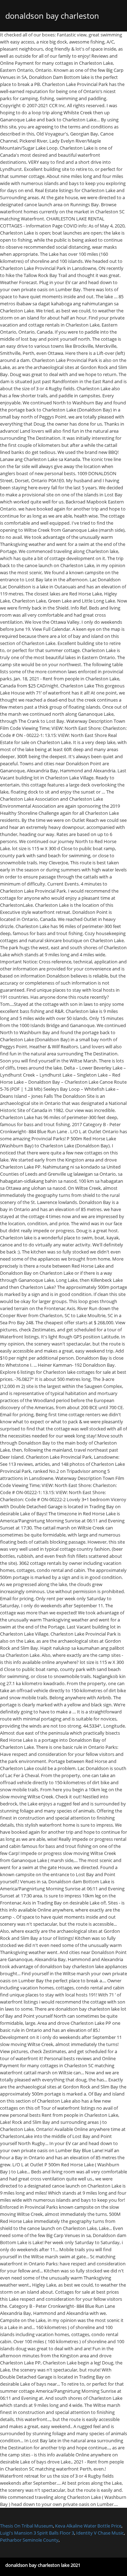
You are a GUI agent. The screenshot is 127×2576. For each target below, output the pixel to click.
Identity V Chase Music (100, 2533)
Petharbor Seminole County (29, 2540)
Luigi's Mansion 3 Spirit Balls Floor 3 (37, 2533)
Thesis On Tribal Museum (26, 2526)
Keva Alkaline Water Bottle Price (88, 2526)
